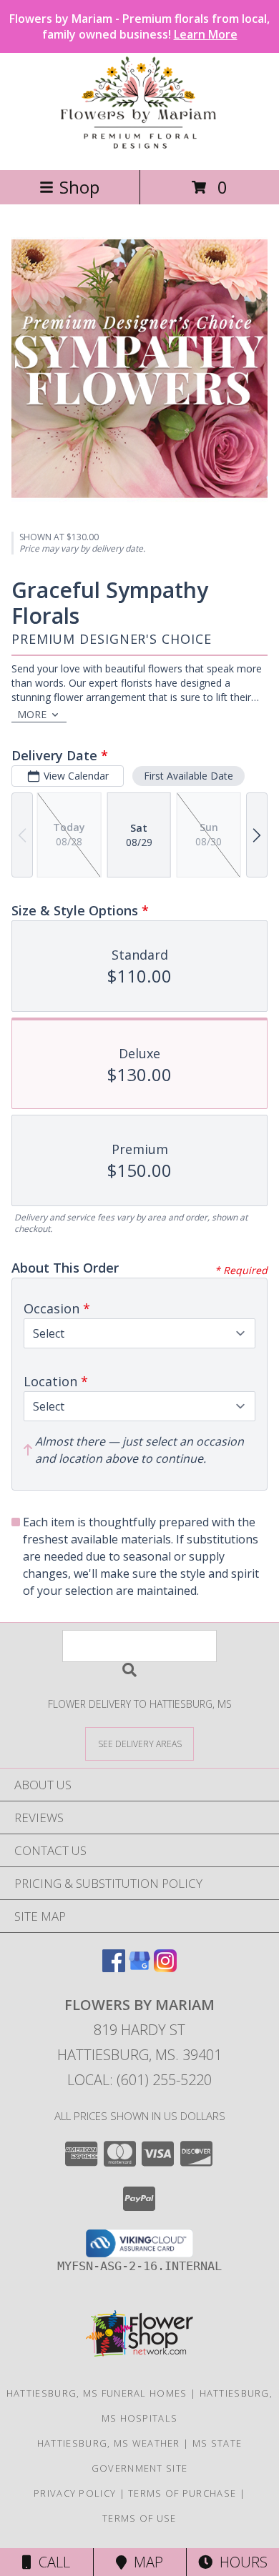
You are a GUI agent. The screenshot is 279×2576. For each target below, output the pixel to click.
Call (51, 2562)
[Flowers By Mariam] (139, 149)
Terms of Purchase (182, 2493)
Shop (79, 187)
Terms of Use (139, 2518)
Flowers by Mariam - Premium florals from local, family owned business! (139, 26)
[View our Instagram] (165, 1968)
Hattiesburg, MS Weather (109, 2443)
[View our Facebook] (114, 1968)
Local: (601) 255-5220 (139, 2080)
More (32, 714)
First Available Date (189, 776)
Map (145, 2562)
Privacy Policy (75, 2493)
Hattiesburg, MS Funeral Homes (97, 2393)
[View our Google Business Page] (139, 1968)
